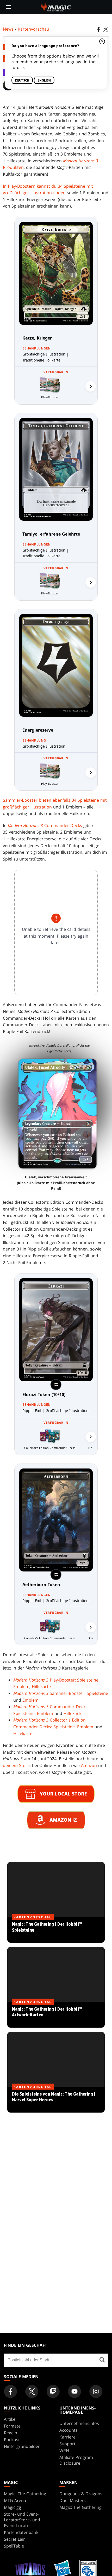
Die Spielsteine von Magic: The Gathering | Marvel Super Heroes (56, 2100)
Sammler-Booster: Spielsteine (61, 1693)
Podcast (12, 2440)
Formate (12, 2426)
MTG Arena (15, 2500)
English (44, 80)
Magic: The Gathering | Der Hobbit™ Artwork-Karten (56, 2015)
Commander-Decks (45, 825)
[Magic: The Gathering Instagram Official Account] (96, 2391)
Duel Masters (73, 2500)
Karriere (67, 2437)
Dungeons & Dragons (81, 2494)
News (8, 29)
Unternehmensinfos (79, 2423)
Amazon (89, 1765)
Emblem (21, 1686)
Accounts (69, 2430)
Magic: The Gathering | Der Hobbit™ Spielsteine (56, 1930)
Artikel (10, 2419)
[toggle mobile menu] (9, 7)
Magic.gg (13, 2507)
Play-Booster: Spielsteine (56, 1680)
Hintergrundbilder (22, 2446)
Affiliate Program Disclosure (76, 2460)
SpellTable (14, 2546)
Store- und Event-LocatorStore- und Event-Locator (22, 2520)
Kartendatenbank (21, 2532)
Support (67, 2444)
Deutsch (22, 80)
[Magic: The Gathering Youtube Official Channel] (74, 2391)
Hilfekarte (41, 1686)
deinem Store (16, 1765)
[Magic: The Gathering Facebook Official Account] (10, 2391)
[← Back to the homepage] (56, 7)
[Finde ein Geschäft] (102, 2360)
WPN (64, 2451)
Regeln (11, 2433)
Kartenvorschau (33, 29)
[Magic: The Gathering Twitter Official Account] (32, 2391)
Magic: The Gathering (25, 2494)
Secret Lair (14, 2539)
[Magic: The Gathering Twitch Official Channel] (53, 2391)
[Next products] (91, 386)
